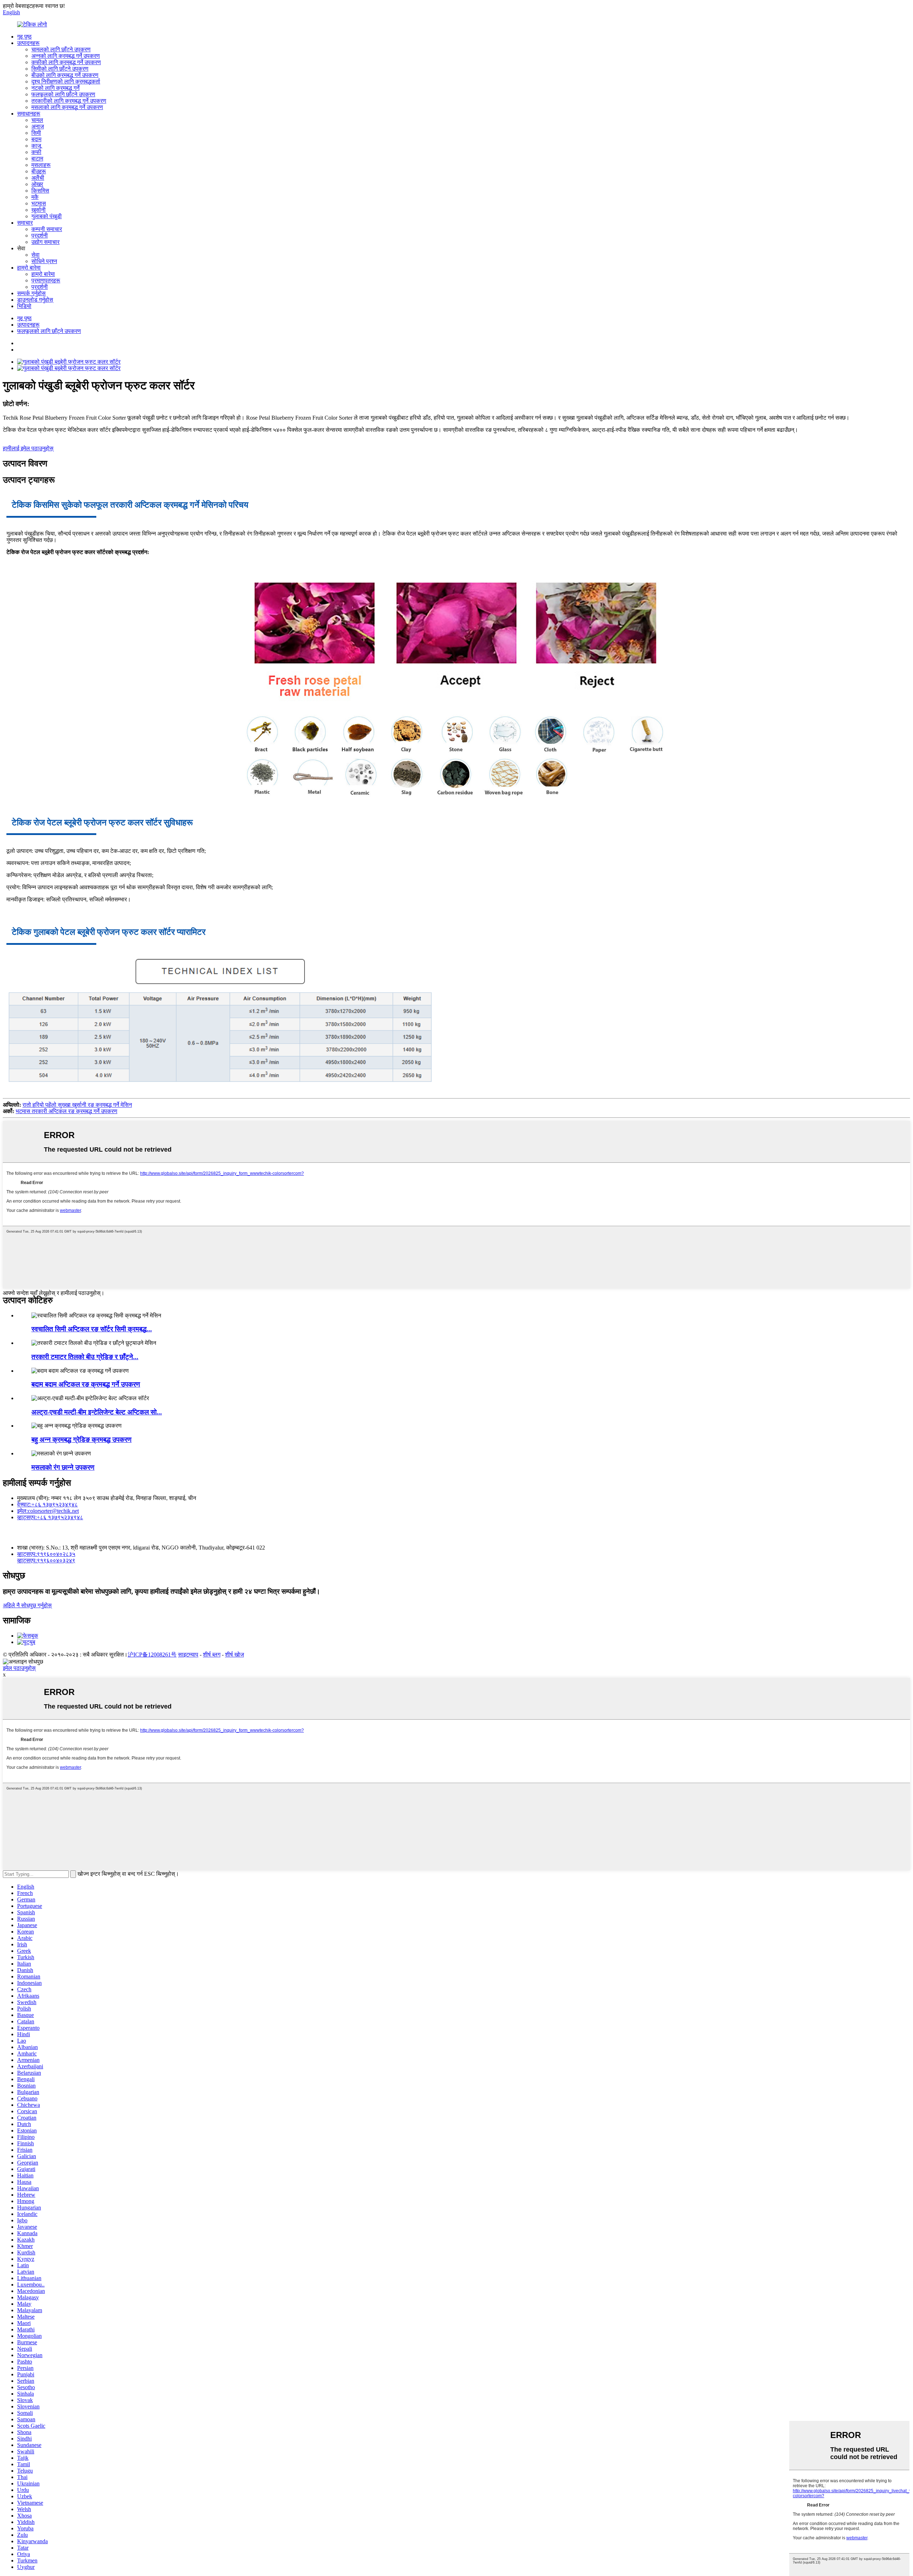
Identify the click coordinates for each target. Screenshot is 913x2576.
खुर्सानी (39, 210)
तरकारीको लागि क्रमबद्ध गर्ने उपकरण (69, 101)
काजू (36, 146)
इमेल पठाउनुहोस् (19, 1668)
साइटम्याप (188, 1655)
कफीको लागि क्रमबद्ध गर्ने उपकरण (66, 62)
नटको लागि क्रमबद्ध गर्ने (55, 88)
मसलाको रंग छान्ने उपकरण (63, 1467)
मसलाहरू (41, 165)
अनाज (38, 126)
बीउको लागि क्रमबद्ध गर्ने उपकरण (65, 75)
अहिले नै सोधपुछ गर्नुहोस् (27, 1605)
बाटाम (37, 158)
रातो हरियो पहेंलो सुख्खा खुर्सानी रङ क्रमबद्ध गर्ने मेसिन (77, 1105)
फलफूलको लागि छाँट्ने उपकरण (63, 94)
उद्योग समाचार (45, 242)
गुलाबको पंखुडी (47, 216)
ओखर (37, 184)
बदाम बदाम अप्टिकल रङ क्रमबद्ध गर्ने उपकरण (86, 1384)
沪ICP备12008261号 (152, 1655)
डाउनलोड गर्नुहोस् (35, 300)
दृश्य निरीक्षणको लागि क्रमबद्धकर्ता (66, 81)
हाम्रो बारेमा (29, 268)
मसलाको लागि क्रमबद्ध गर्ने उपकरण (67, 107)
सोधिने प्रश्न (44, 261)
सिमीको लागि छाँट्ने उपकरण (60, 69)
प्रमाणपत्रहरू (46, 280)
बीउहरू (39, 171)
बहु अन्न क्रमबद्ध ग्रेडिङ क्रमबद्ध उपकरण (81, 1440)
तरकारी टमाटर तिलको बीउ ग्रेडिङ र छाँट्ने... (85, 1357)
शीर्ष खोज (234, 1655)
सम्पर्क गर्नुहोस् (31, 293)
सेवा (35, 255)
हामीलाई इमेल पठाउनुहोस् (28, 448)
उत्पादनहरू (28, 43)
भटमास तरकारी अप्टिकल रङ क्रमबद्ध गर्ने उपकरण (67, 1111)
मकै (35, 197)
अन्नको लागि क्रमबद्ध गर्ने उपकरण (66, 56)
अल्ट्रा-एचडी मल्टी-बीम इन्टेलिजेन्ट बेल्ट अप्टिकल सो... (97, 1412)
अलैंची (38, 178)
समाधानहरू (29, 114)
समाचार (25, 223)
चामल (37, 120)
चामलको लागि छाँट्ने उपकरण (61, 49)
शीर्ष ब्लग (212, 1655)
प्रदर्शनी (40, 235)
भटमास (39, 203)
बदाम (36, 139)
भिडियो (24, 306)
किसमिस (40, 191)
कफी (36, 152)
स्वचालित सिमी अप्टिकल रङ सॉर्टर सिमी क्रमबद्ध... (92, 1329)
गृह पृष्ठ (24, 37)
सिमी (36, 133)
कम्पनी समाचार (47, 229)
